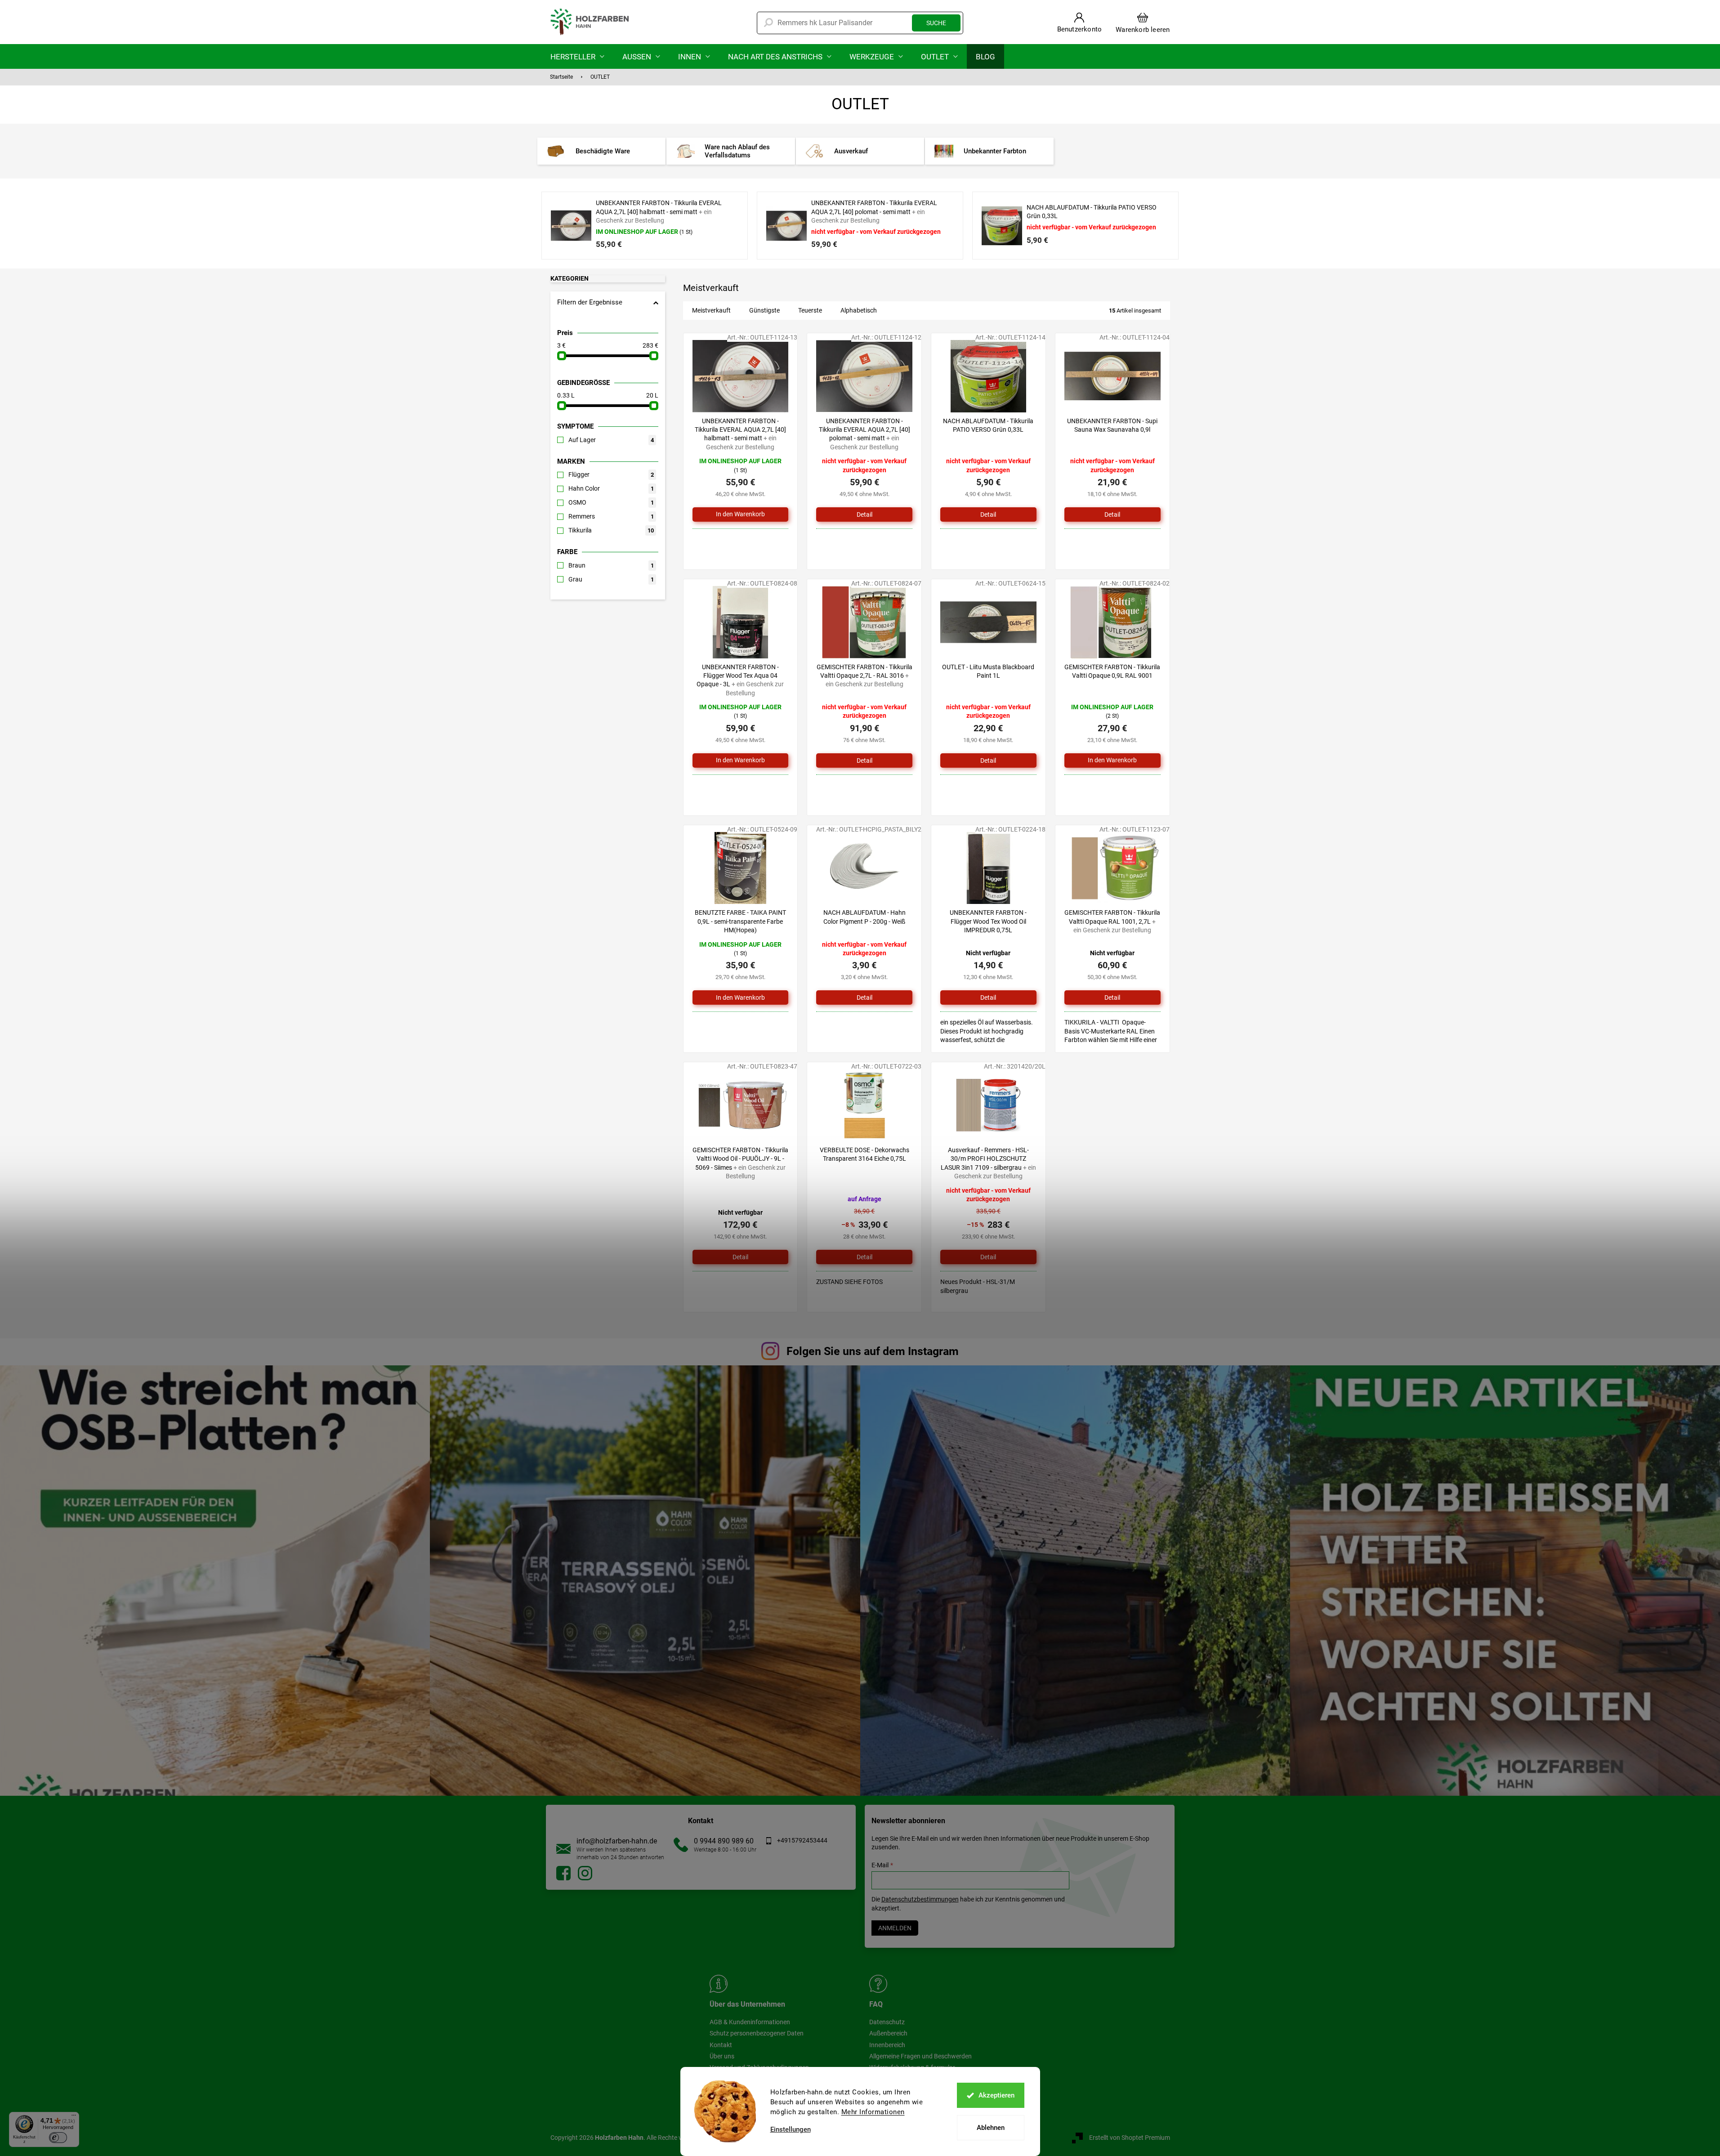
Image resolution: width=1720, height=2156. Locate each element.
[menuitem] (577, 56)
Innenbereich (887, 2045)
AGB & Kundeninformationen (750, 2022)
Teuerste (810, 310)
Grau (611, 579)
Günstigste (764, 310)
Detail (864, 514)
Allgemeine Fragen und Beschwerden (920, 2056)
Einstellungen (791, 2130)
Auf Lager (611, 440)
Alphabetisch (859, 310)
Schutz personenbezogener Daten (757, 2033)
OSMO (611, 502)
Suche (936, 23)
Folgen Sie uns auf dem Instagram (873, 1351)
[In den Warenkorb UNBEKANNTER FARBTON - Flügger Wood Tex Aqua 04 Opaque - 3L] (741, 760)
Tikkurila (611, 530)
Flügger (611, 474)
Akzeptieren (996, 2095)
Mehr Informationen (873, 2112)
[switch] (58, 2138)
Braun (611, 565)
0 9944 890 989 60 (724, 1841)
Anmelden (895, 1928)
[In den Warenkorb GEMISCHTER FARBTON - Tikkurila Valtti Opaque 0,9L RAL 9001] (1112, 760)
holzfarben (563, 1873)
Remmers (611, 516)
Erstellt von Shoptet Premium (1130, 2137)
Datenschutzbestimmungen (920, 1899)
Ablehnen (991, 2128)
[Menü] (74, 2117)
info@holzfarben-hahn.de (617, 1841)
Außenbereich (888, 2033)
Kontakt (721, 2045)
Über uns (722, 2056)
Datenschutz (887, 2022)
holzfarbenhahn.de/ (585, 1873)
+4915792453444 (802, 1840)
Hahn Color (611, 488)
